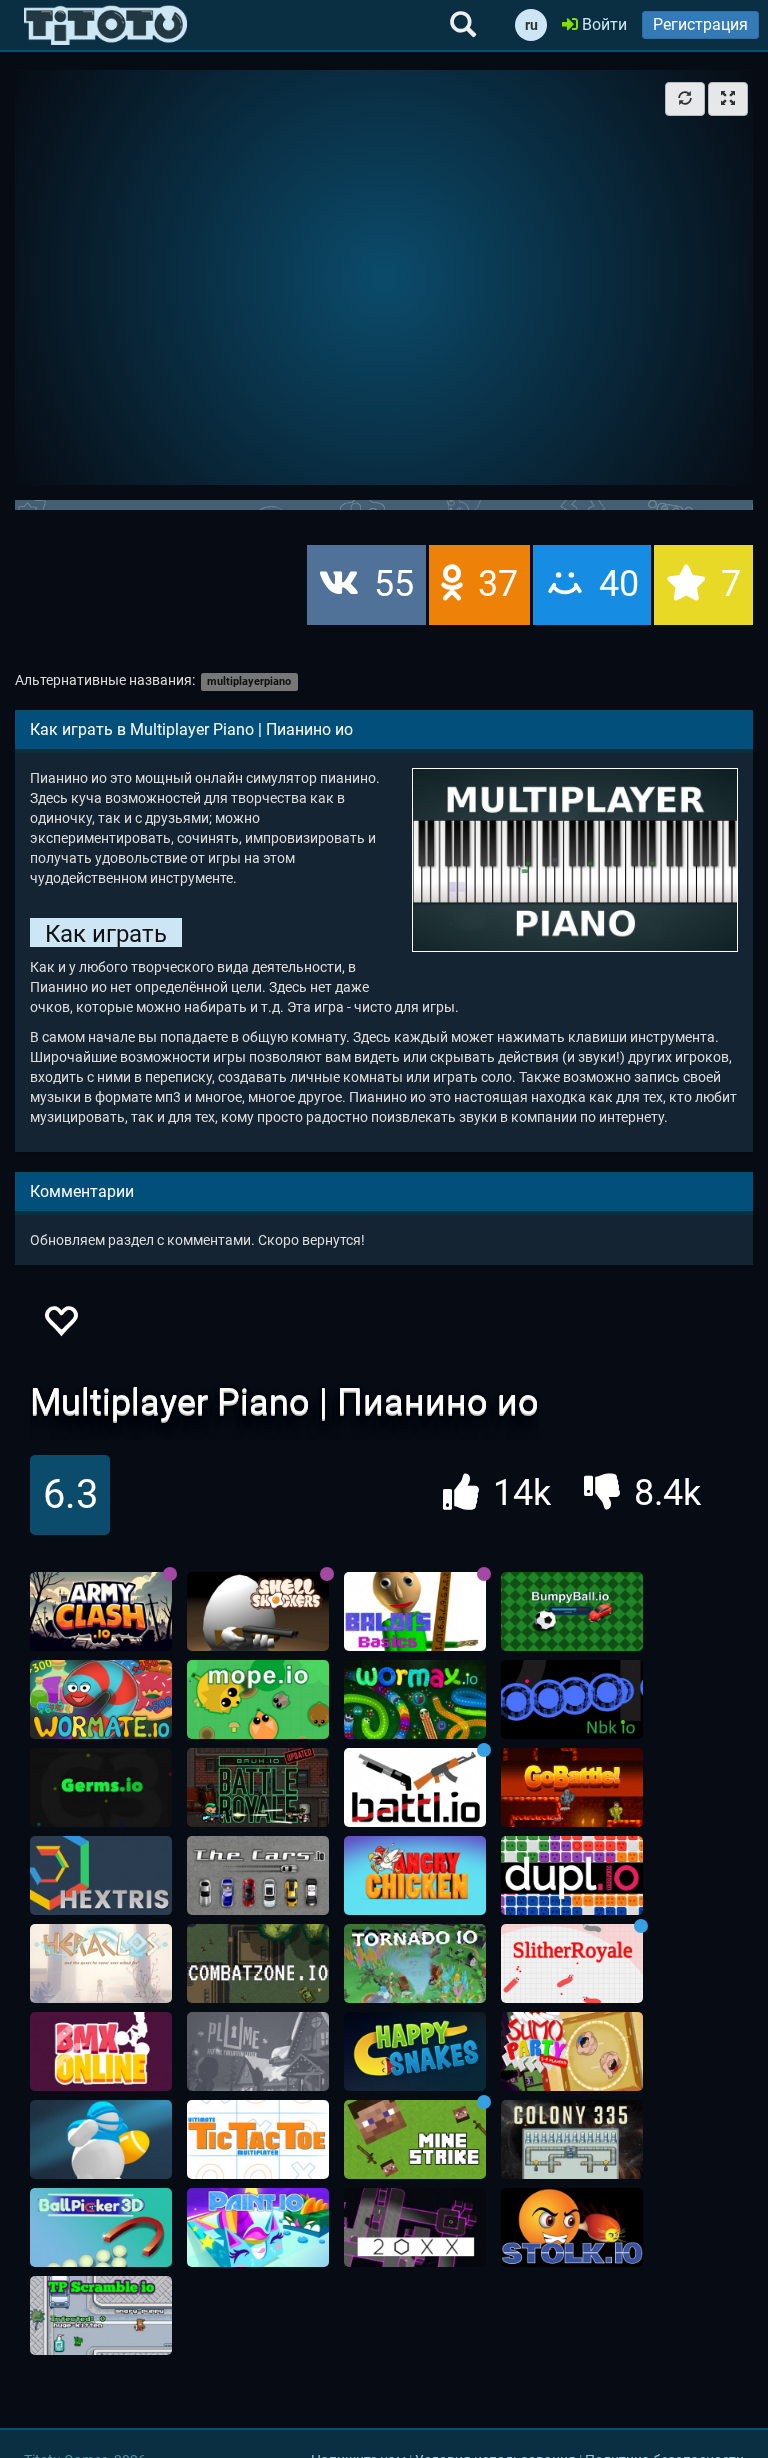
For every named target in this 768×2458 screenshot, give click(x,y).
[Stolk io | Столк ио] (572, 2228)
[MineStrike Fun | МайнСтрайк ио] (415, 2140)
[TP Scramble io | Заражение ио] (101, 2316)
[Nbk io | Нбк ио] (572, 1700)
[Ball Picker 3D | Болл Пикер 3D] (101, 2228)
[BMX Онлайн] (101, 2052)
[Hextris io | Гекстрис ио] (101, 1876)
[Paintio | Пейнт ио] (258, 2228)
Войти (602, 24)
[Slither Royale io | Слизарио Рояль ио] (572, 1964)
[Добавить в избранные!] (60, 1326)
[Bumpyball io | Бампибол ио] (572, 1612)
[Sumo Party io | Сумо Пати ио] (572, 2052)
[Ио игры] (105, 25)
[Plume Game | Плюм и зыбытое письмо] (258, 2052)
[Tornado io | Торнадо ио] (415, 1964)
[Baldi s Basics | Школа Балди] (415, 1612)
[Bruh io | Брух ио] (258, 1788)
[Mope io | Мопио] (258, 1700)
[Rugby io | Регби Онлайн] (101, 2140)
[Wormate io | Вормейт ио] (101, 1700)
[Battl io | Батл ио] (415, 1788)
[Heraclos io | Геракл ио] (101, 1964)
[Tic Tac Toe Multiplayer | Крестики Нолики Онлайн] (258, 2140)
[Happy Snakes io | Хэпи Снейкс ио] (415, 2052)
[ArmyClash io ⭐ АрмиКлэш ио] (101, 1612)
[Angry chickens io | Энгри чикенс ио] (415, 1876)
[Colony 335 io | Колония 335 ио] (572, 2140)
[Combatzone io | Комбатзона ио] (258, 1964)
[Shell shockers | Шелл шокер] (258, 1612)
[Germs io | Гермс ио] (101, 1788)
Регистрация (700, 24)
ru (531, 25)
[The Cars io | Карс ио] (258, 1876)
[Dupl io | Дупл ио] (572, 1876)
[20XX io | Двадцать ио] (415, 2228)
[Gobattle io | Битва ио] (572, 1788)
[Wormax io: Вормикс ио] (415, 1700)
